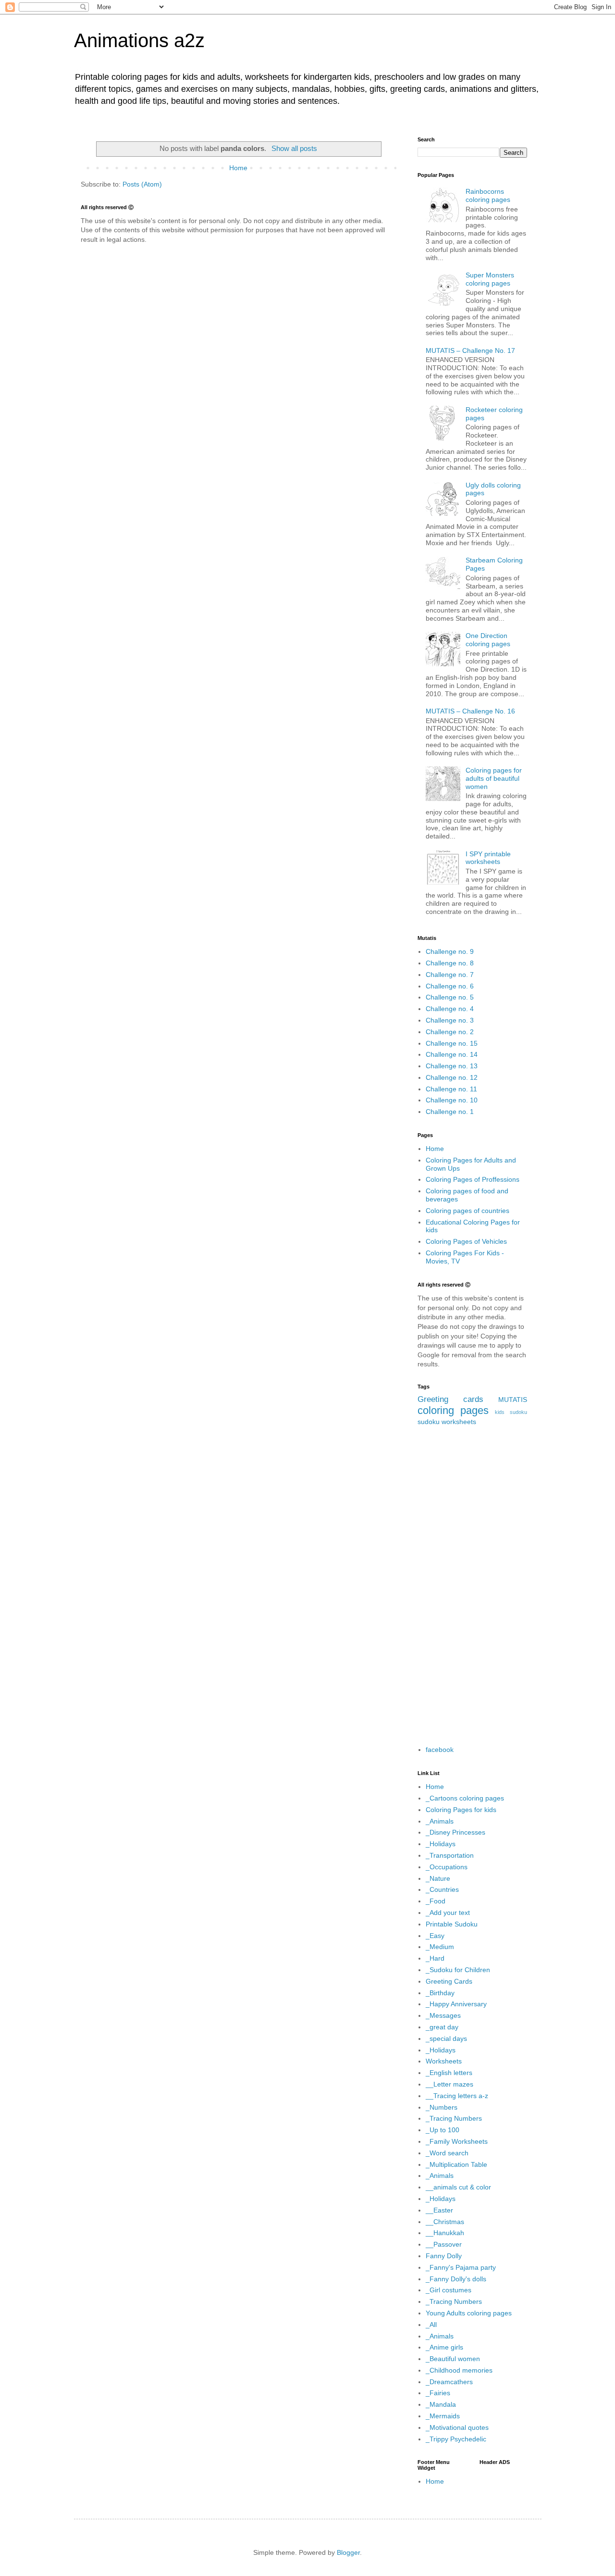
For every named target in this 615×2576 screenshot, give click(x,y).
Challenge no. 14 (452, 1054)
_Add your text (448, 1913)
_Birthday (440, 1993)
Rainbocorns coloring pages (488, 195)
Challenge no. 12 (452, 1077)
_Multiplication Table (456, 2164)
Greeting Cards (449, 1981)
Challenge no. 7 (450, 975)
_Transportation (450, 1855)
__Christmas (445, 2222)
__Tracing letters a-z (457, 2096)
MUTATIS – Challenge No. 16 (470, 711)
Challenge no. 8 (450, 963)
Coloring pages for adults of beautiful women (494, 778)
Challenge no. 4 (450, 1009)
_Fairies (438, 2393)
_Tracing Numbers (454, 2118)
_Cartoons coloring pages (465, 1798)
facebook (440, 1750)
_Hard (435, 1958)
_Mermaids (443, 2416)
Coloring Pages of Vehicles (466, 1241)
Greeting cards (450, 1399)
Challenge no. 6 (450, 986)
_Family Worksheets (457, 2141)
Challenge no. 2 (450, 1032)
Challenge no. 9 (450, 951)
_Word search (447, 2153)
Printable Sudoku (452, 1924)
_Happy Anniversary (456, 2004)
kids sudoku (511, 1412)
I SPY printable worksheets (488, 858)
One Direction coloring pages (488, 640)
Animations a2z (139, 40)
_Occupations (447, 1867)
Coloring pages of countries (467, 1211)
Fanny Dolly (444, 2256)
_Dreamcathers (449, 2382)
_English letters (449, 2073)
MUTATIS (513, 1400)
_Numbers (442, 2107)
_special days (446, 2038)
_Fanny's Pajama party (461, 2267)
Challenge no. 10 (452, 1100)
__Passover (444, 2244)
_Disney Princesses (455, 1832)
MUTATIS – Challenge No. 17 (470, 350)
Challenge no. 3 (450, 1020)
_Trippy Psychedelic (456, 2439)
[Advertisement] (472, 1586)
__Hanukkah (445, 2233)
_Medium (440, 1947)
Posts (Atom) (142, 184)
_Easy (435, 1936)
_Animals (440, 1821)
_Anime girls (444, 2347)
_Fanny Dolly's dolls (456, 2279)
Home (238, 168)
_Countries (442, 1889)
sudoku (429, 1422)
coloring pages (453, 1410)
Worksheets (444, 2061)
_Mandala (441, 2404)
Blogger (348, 2552)
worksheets (459, 1422)
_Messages (443, 2015)
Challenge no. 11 (451, 1089)
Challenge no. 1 (450, 1112)
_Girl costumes (449, 2290)
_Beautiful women (453, 2359)
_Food (436, 1901)
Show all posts (294, 148)
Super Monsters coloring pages (490, 279)
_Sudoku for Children (458, 1970)
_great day (442, 2027)
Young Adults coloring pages (469, 2313)
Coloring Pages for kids (461, 1810)
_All (431, 2325)
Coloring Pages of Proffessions (473, 1179)
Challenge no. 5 (450, 997)
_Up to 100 (443, 2130)
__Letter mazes (449, 2084)
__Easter (439, 2210)
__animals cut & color (458, 2187)
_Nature (438, 1878)
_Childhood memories (459, 2370)
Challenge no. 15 (452, 1043)
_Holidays (441, 1844)
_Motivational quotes (457, 2427)
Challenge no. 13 (452, 1066)
